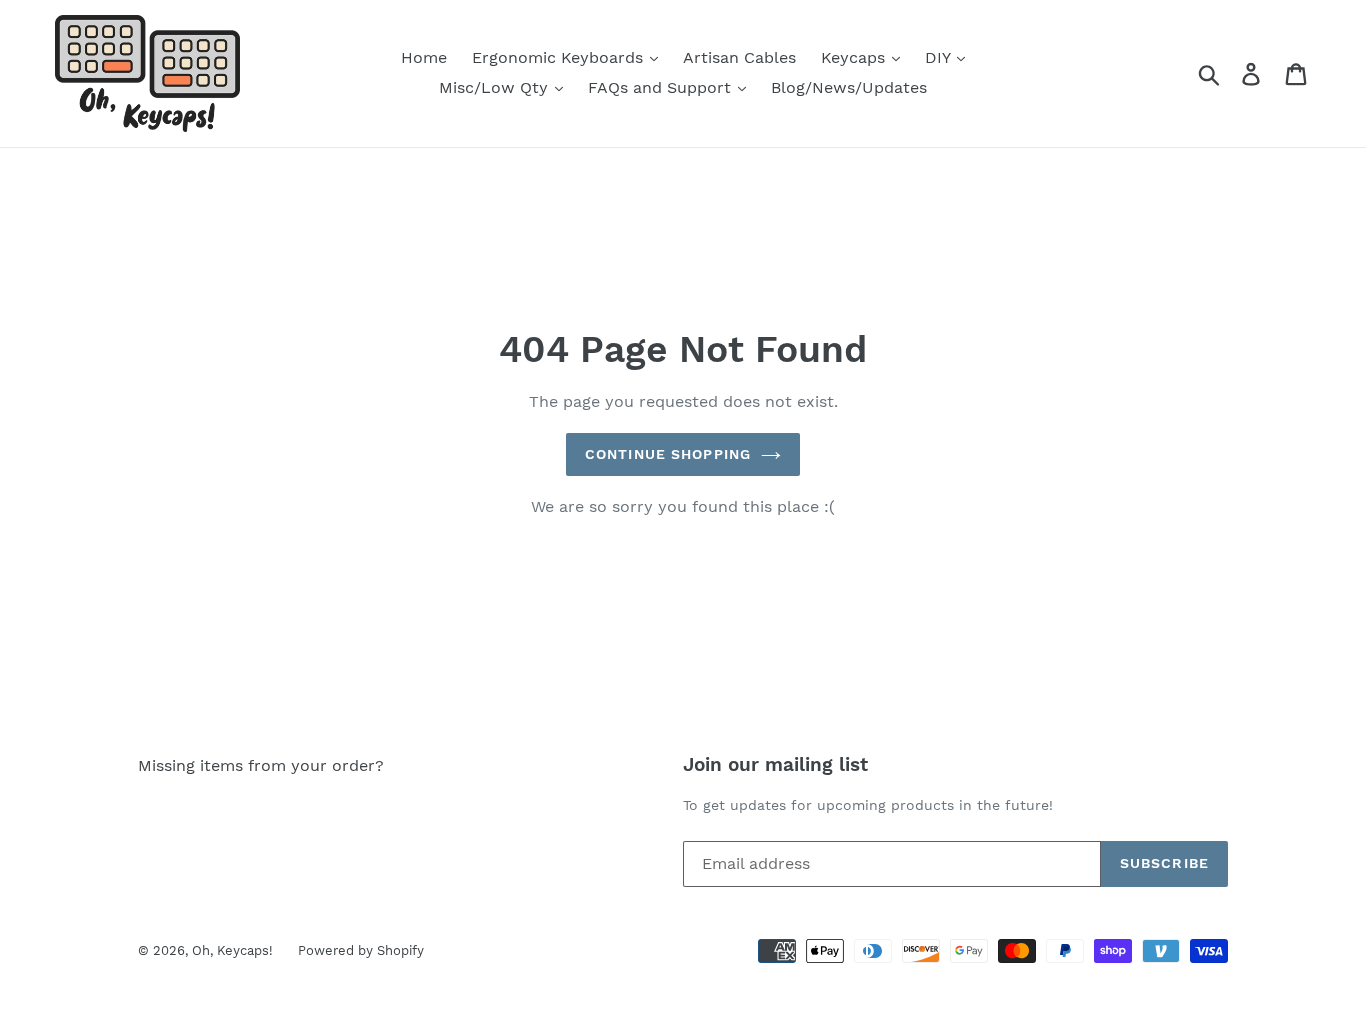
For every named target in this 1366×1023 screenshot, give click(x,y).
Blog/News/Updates (849, 87)
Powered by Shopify (361, 950)
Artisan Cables (739, 57)
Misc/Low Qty (496, 87)
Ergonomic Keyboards (560, 57)
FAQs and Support (662, 87)
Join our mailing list (775, 765)
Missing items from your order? (261, 765)
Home (424, 57)
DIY (940, 57)
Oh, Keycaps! (232, 950)
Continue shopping (668, 454)
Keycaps (855, 57)
